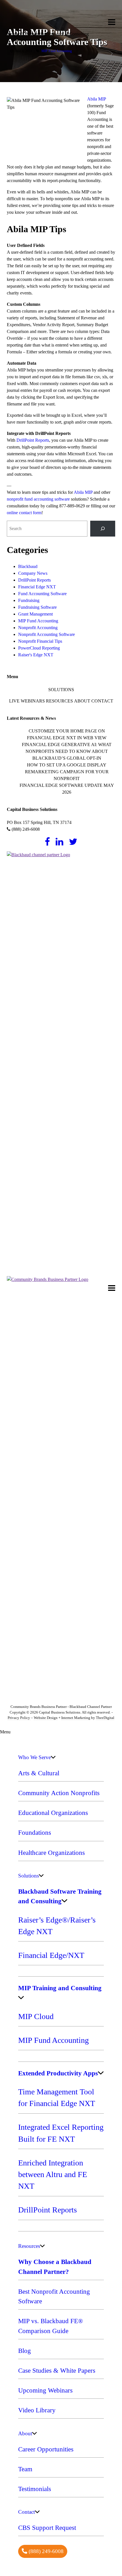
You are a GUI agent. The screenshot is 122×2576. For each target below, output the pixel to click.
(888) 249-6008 (25, 829)
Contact (102, 701)
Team (25, 2469)
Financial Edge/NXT (51, 1955)
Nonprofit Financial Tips (40, 641)
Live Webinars (27, 701)
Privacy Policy (19, 1718)
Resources (59, 701)
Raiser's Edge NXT (36, 655)
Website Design (46, 1718)
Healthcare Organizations (51, 1853)
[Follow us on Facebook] (47, 842)
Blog (25, 2351)
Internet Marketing (76, 1718)
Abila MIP (96, 99)
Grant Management (35, 614)
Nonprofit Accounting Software (47, 634)
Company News (33, 573)
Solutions (61, 689)
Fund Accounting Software (42, 594)
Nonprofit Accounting (38, 628)
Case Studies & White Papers (57, 2370)
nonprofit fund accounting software (38, 499)
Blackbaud (28, 566)
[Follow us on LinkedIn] (59, 842)
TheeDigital (105, 1718)
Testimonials (35, 2489)
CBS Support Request (47, 2528)
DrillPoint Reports (33, 440)
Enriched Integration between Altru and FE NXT (53, 2175)
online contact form (24, 513)
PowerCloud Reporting (39, 648)
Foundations (35, 1832)
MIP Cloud (36, 2016)
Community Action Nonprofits (59, 1793)
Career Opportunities (46, 2449)
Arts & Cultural (39, 1773)
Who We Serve (34, 1757)
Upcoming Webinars (45, 2390)
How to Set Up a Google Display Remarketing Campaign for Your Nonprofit (67, 772)
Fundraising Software (37, 607)
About (82, 701)
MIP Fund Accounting (57, 51)
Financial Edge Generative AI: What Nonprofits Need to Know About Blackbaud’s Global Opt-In (67, 751)
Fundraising (29, 600)
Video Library (37, 2410)
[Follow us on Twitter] (73, 842)
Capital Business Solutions (46, 19)
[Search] (103, 529)
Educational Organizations (53, 1813)
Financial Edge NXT (37, 587)
